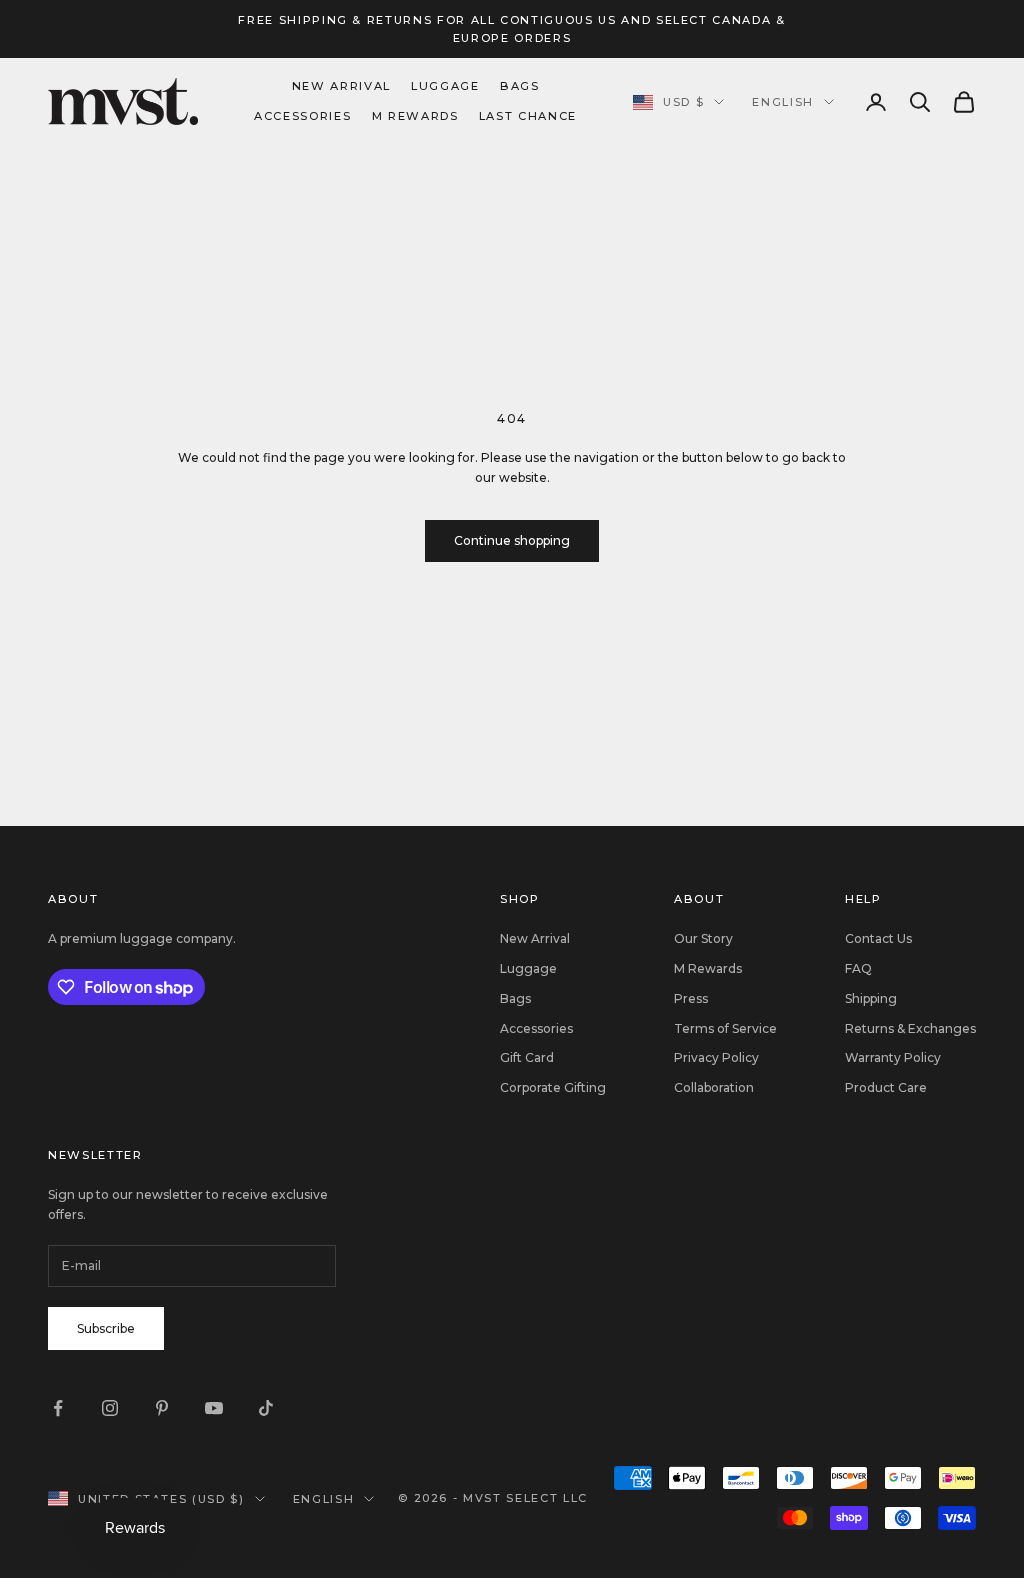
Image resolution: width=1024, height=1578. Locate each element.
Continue (707, 1021)
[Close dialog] (876, 602)
